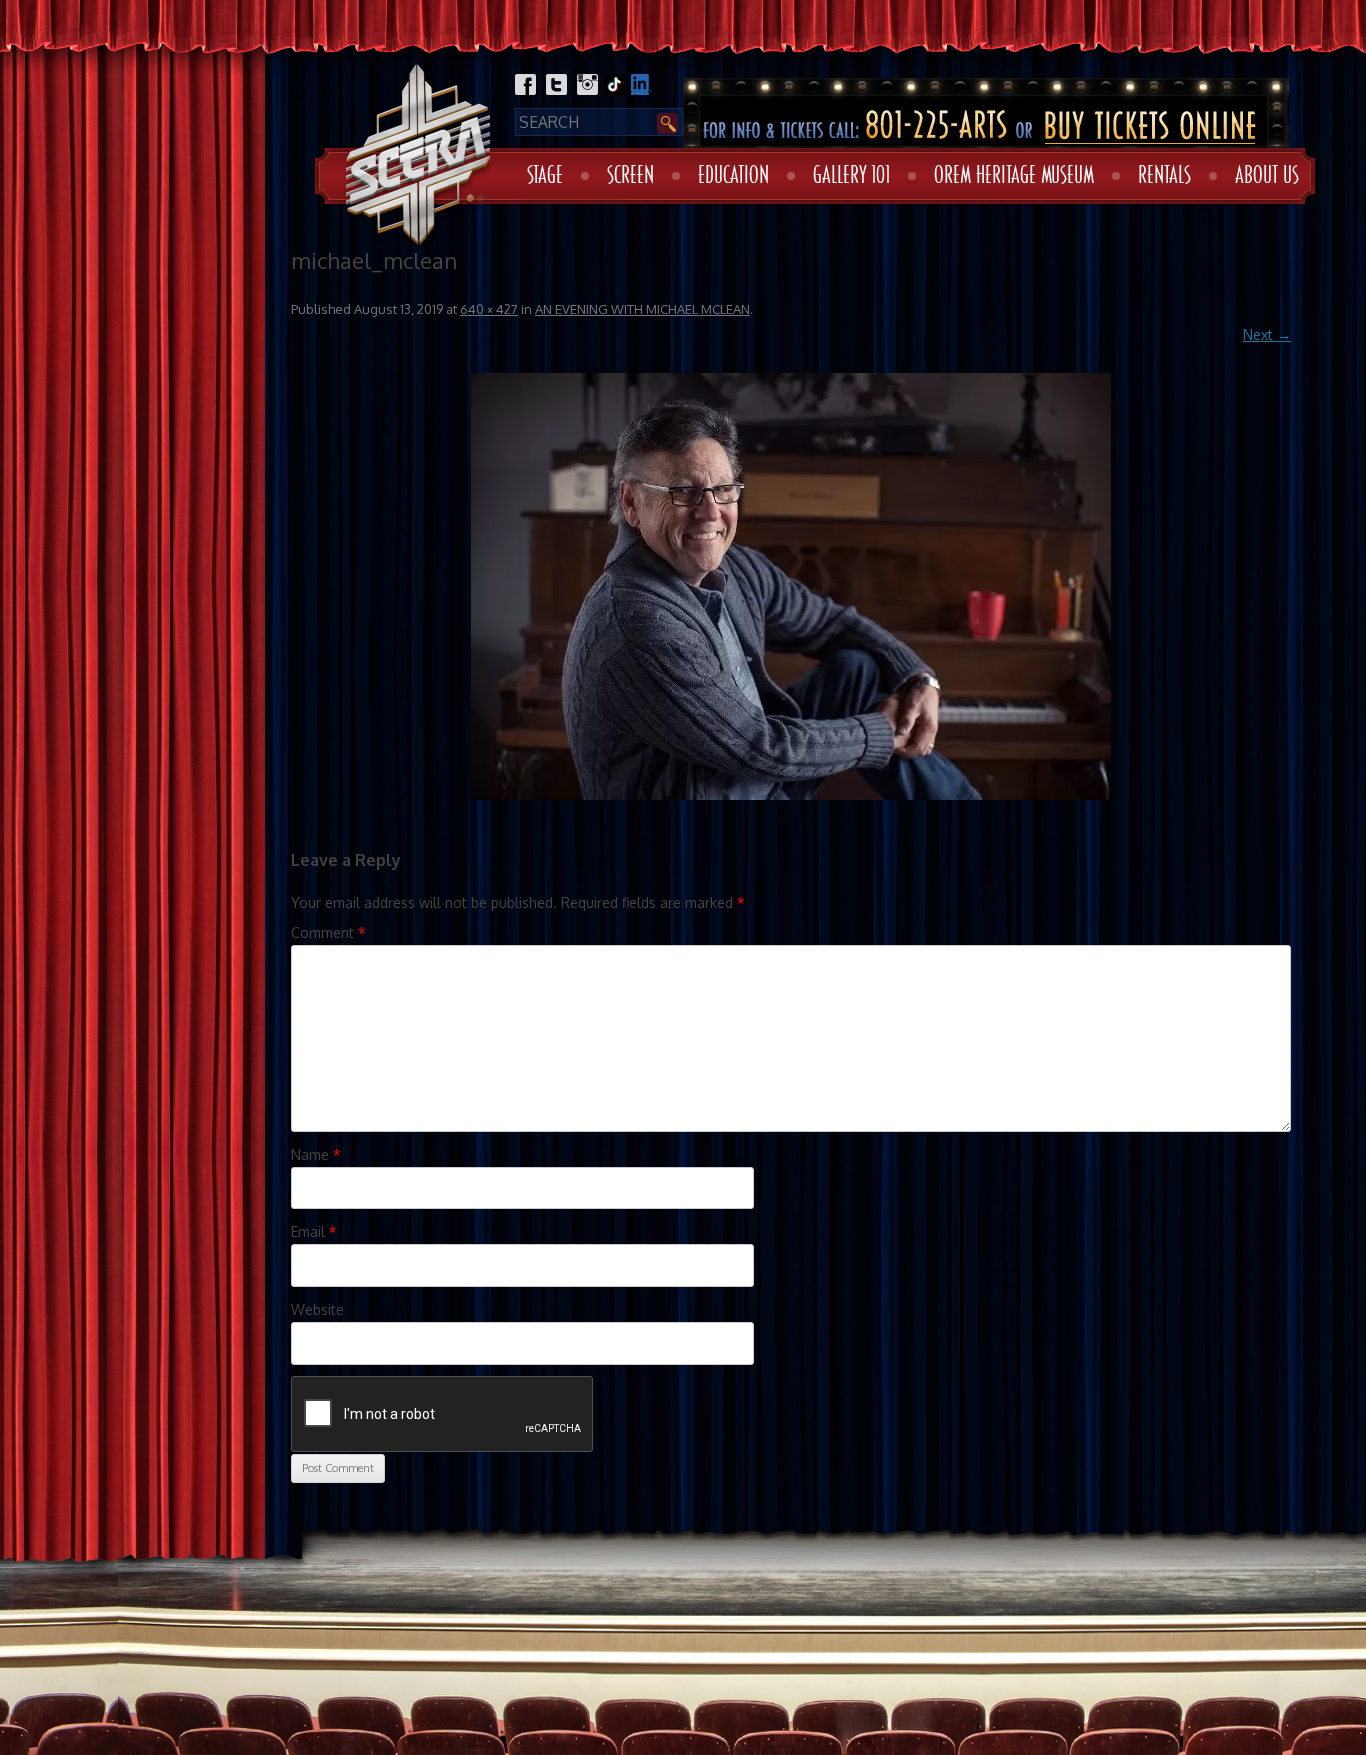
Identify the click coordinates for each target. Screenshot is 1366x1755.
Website (317, 1309)
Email (314, 1231)
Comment (328, 932)
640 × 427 (489, 309)
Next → (1267, 334)
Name (316, 1154)
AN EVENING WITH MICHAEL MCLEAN (642, 309)
